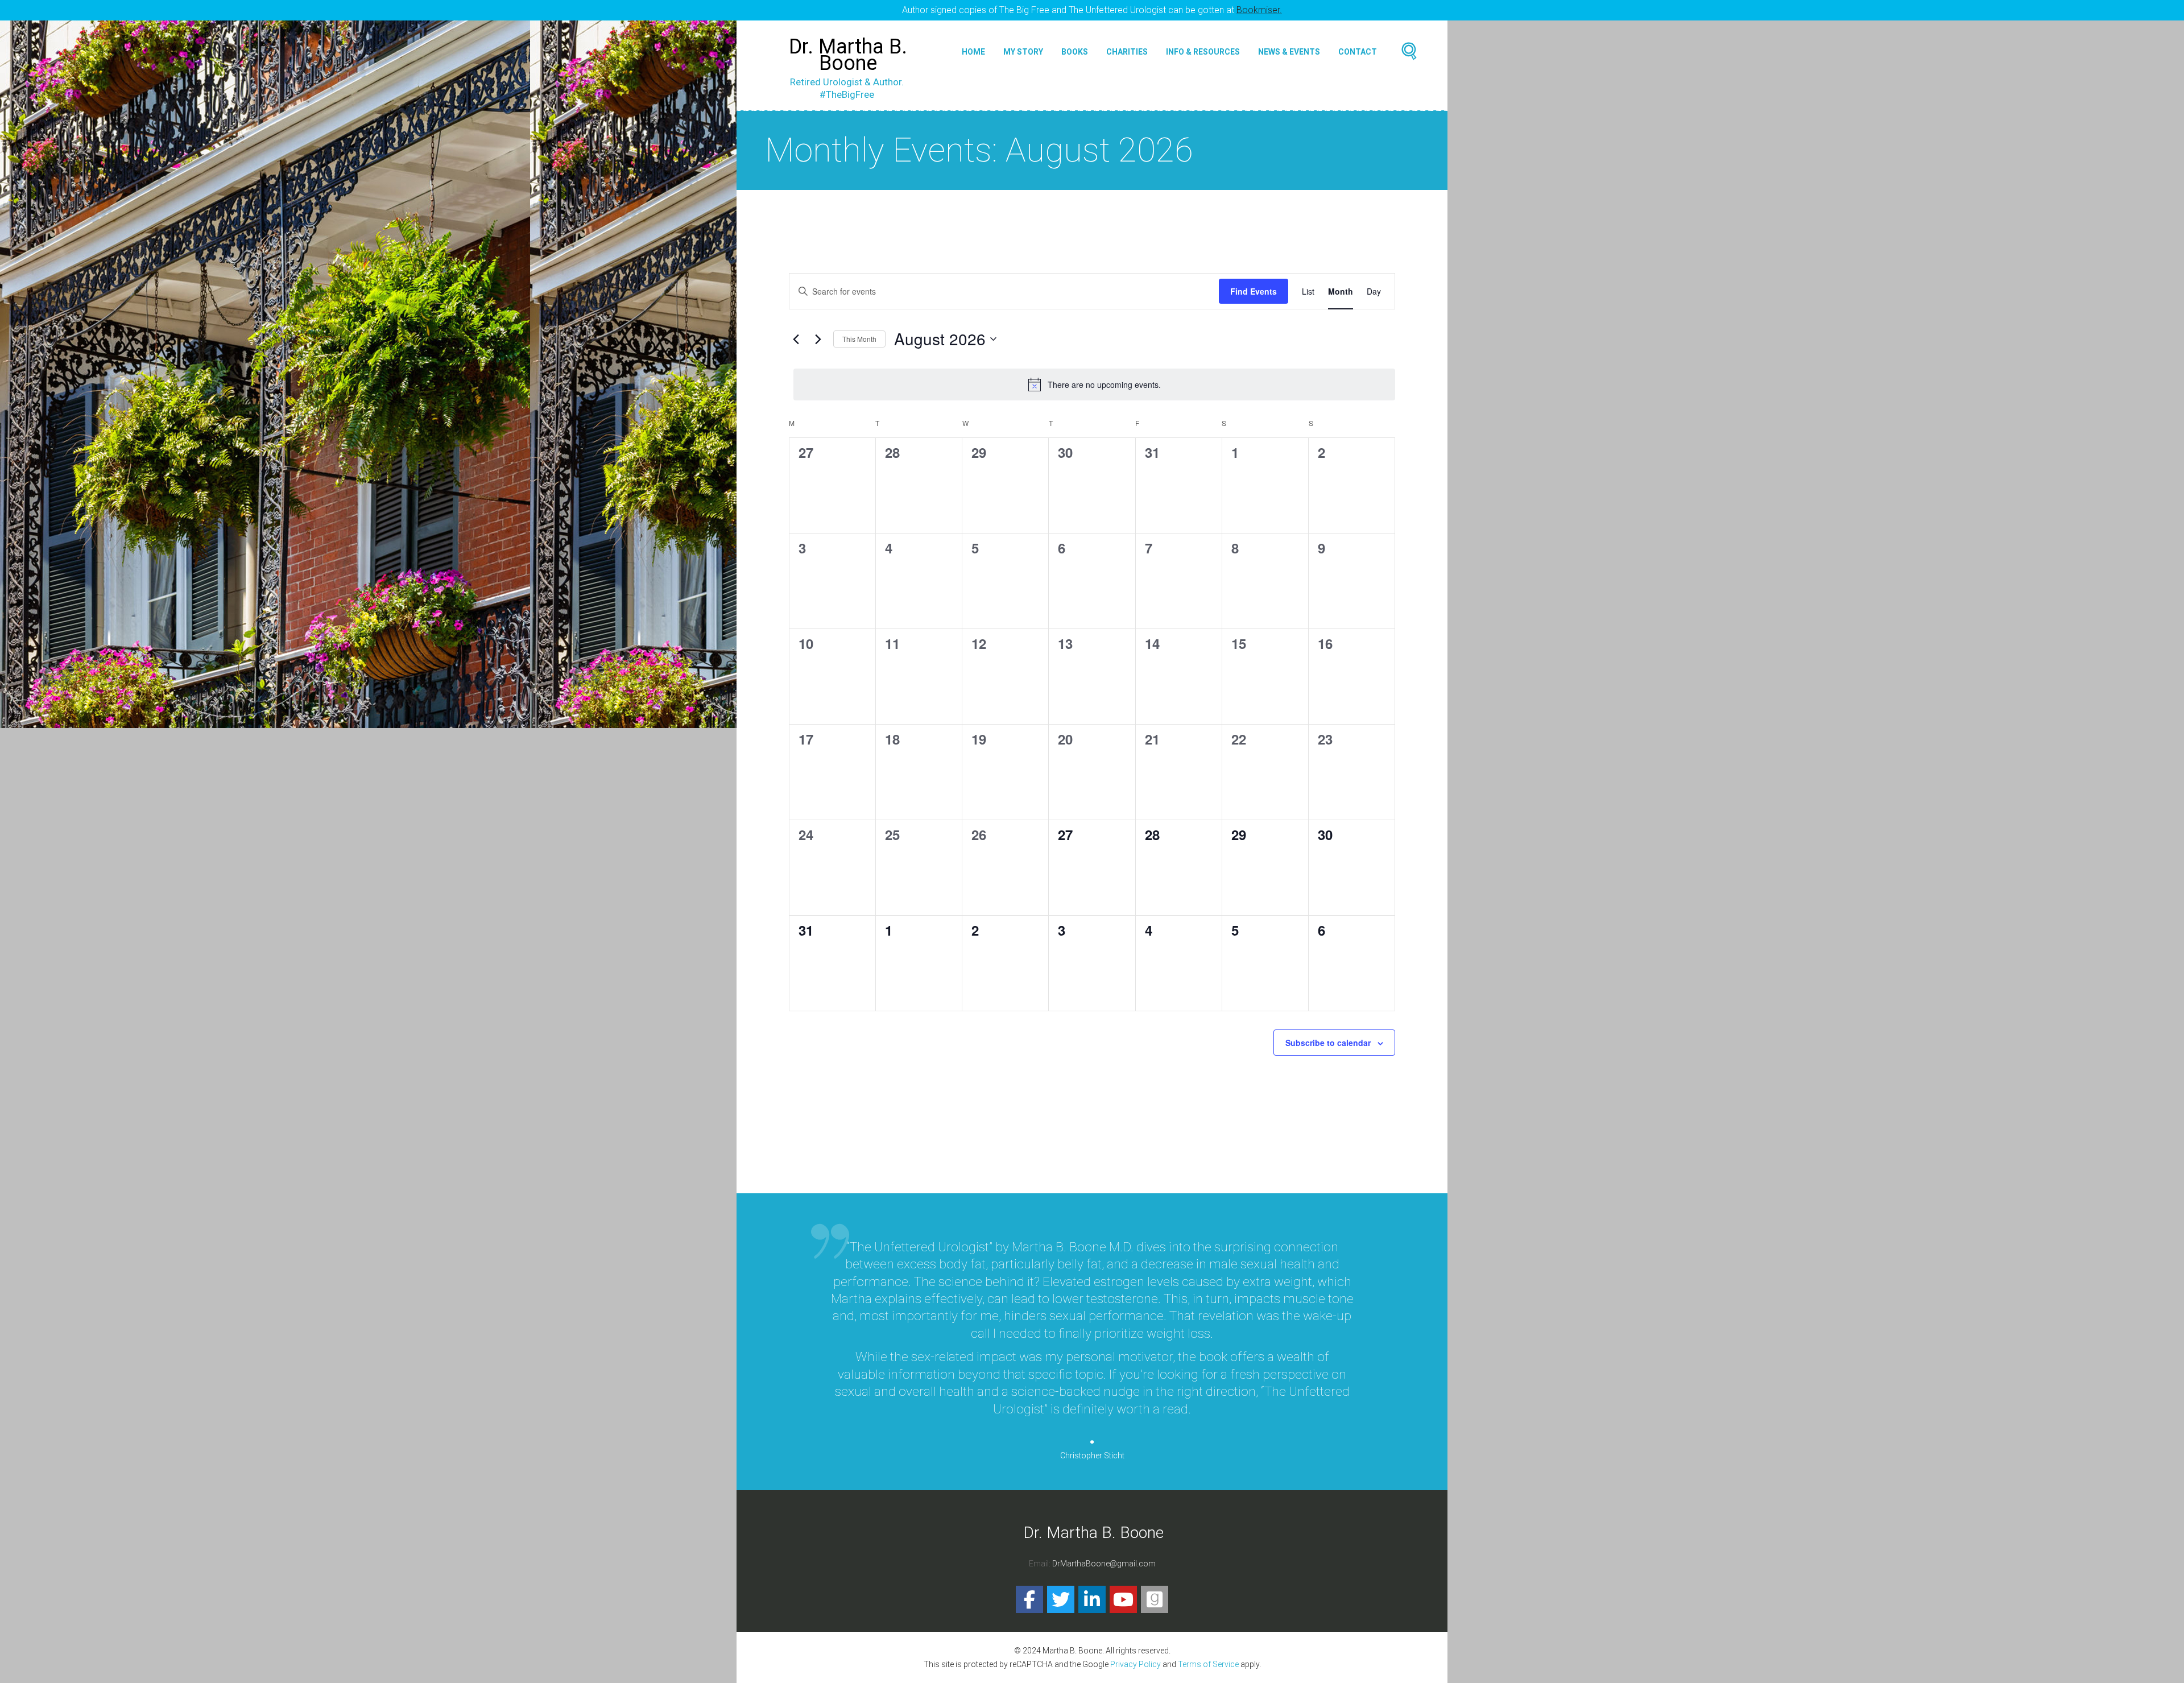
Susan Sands (1092, 1421)
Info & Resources (1203, 52)
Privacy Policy (1136, 1664)
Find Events (1254, 291)
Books (1075, 52)
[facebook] (1029, 1599)
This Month (859, 339)
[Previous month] (796, 339)
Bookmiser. (1259, 10)
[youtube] (1123, 1599)
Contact (1358, 52)
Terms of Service (1208, 1664)
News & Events (1289, 52)
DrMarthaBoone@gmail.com (1104, 1564)
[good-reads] (1155, 1599)
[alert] (1094, 384)
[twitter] (1061, 1599)
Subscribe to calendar (1328, 1043)
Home (973, 52)
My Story (1023, 52)
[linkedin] (1092, 1599)
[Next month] (818, 339)
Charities (1127, 52)
